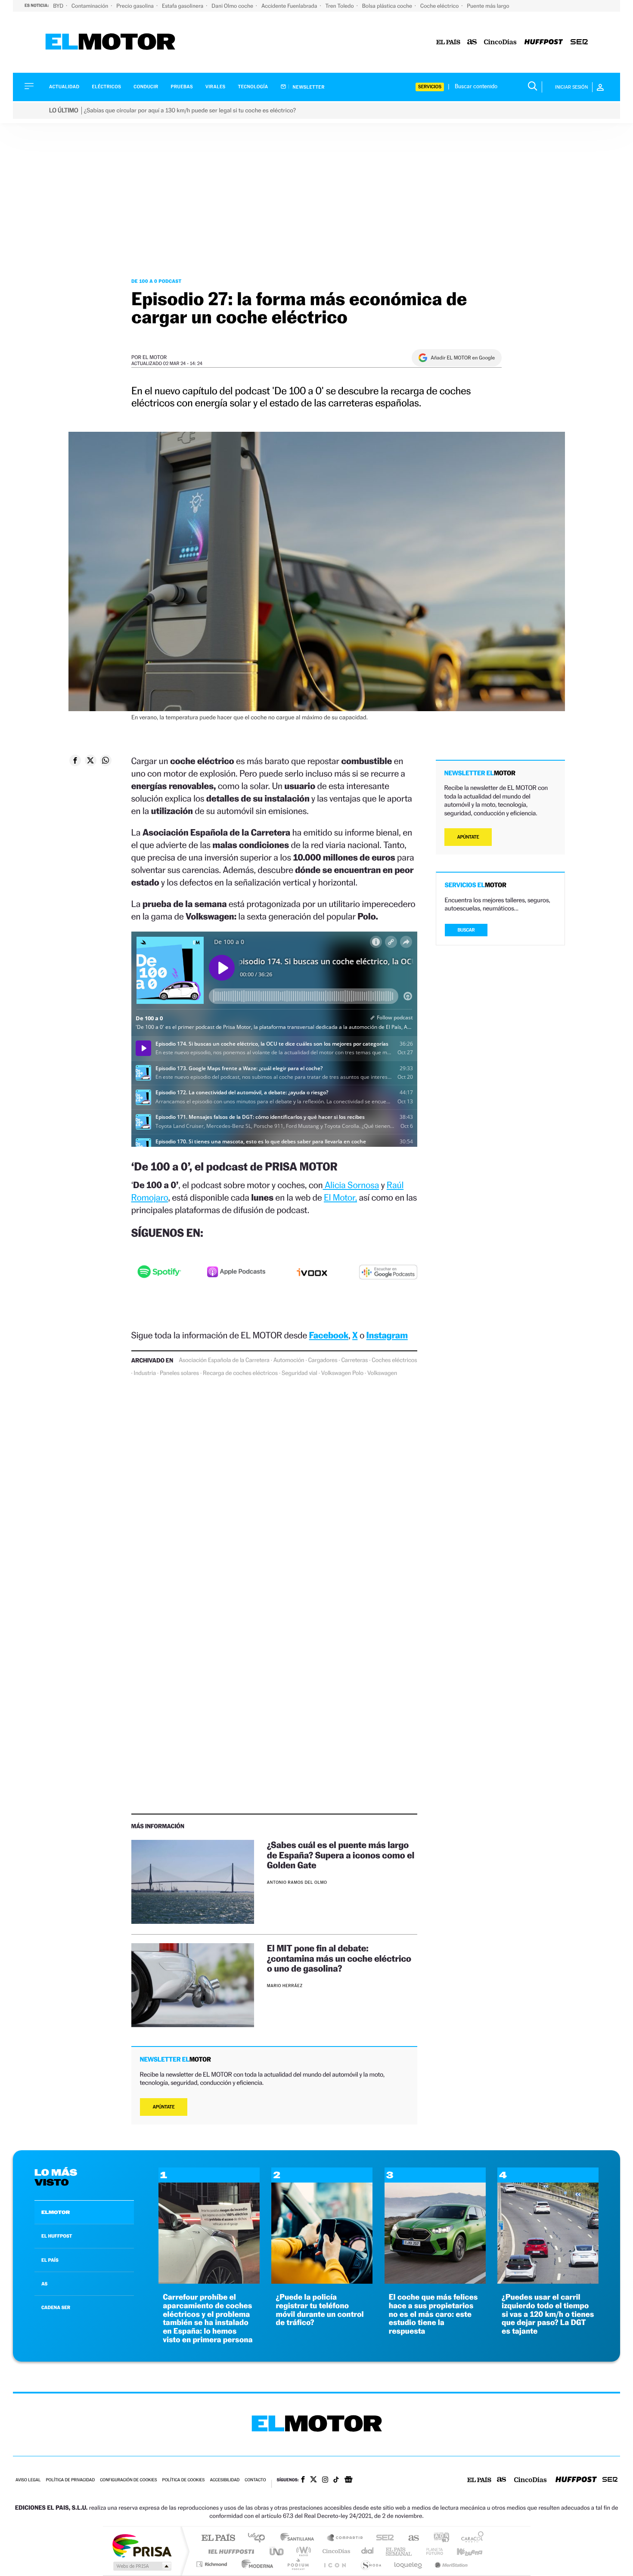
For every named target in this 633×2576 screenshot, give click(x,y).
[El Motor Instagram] (325, 2480)
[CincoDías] (500, 42)
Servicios (430, 87)
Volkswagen (382, 1373)
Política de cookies (184, 2480)
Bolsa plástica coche (388, 6)
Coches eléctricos (394, 1360)
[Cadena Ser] (579, 42)
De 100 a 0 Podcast (157, 281)
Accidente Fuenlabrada (290, 6)
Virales (215, 87)
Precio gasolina (136, 6)
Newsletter (308, 87)
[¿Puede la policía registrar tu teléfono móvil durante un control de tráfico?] (322, 2281)
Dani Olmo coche (233, 6)
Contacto (255, 2480)
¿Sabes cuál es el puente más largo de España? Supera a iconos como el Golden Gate (341, 1855)
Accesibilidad (225, 2480)
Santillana (300, 2538)
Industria (145, 1373)
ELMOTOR (56, 2212)
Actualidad (64, 87)
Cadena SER (382, 2538)
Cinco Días (335, 2551)
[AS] (472, 42)
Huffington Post (230, 2551)
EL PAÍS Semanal (399, 2551)
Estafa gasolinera (183, 6)
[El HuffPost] (544, 42)
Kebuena (462, 2551)
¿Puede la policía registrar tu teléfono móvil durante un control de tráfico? (320, 2310)
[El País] (448, 42)
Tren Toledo (340, 6)
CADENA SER (56, 2307)
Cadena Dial (368, 2551)
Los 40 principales (259, 2538)
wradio (302, 2551)
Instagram (387, 1335)
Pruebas (182, 87)
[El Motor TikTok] (336, 2480)
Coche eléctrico (440, 6)
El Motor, (340, 1197)
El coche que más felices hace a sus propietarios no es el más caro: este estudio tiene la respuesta (433, 2314)
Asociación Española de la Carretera (224, 1360)
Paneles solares (179, 1373)
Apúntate (164, 2107)
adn (438, 2538)
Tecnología (253, 87)
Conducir (146, 87)
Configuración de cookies (128, 2480)
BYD (59, 6)
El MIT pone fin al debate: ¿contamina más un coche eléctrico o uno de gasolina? (339, 1958)
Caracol (470, 2538)
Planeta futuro (431, 2551)
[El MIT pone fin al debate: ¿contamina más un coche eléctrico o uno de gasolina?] (193, 1985)
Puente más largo (488, 6)
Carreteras (354, 1360)
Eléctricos (106, 87)
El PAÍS (218, 2538)
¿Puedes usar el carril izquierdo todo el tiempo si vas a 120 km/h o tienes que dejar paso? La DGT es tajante (548, 2314)
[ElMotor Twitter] (313, 2480)
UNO (277, 2551)
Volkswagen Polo (342, 1373)
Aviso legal (28, 2480)
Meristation (450, 2564)
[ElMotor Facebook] (303, 2480)
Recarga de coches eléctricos (240, 1373)
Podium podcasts (298, 2564)
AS (44, 2284)
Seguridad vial (299, 1373)
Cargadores (323, 1360)
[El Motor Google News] (348, 2480)
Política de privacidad (70, 2480)
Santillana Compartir (345, 2538)
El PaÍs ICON (335, 2564)
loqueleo (409, 2564)
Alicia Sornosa (351, 1185)
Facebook (329, 1335)
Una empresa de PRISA (142, 2545)
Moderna (255, 2564)
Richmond (213, 2564)
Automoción (289, 1360)
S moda (371, 2564)
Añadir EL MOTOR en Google (463, 358)
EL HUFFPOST (57, 2236)
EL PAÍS (50, 2260)
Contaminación (90, 6)
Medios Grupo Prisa (141, 2566)
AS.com (410, 2538)
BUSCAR (466, 930)
